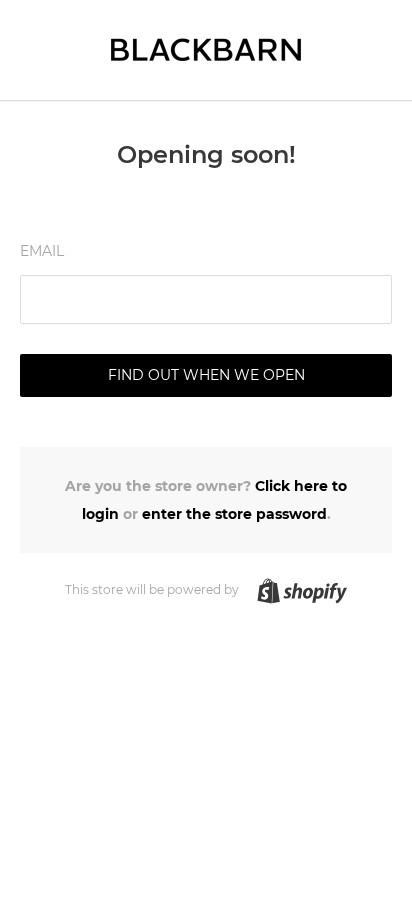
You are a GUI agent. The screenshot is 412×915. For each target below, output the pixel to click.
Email (42, 251)
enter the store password (234, 514)
